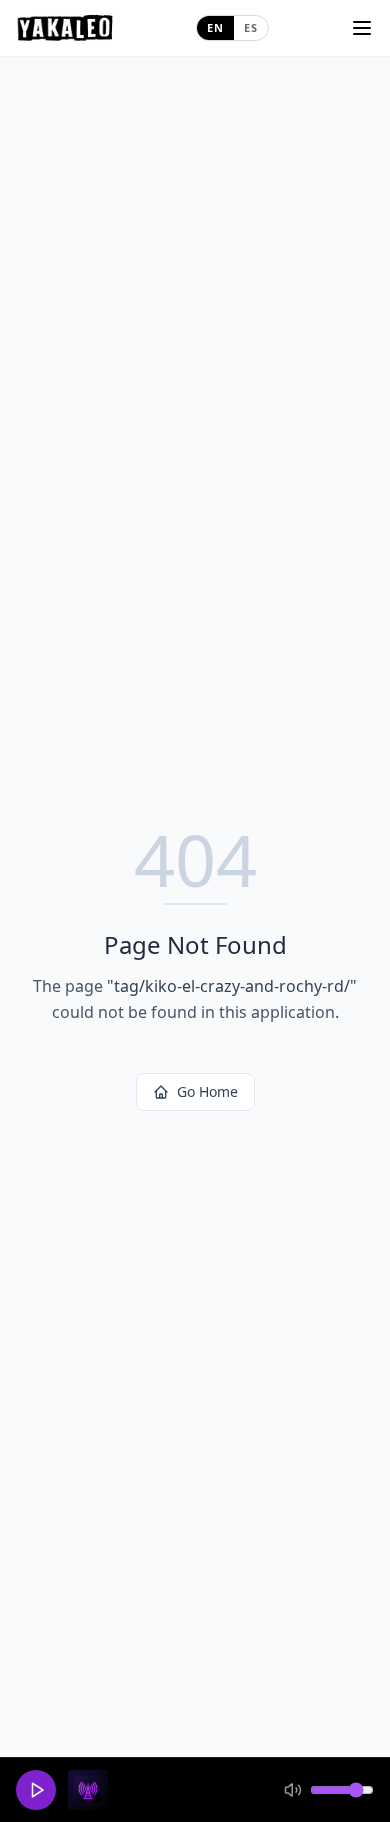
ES (251, 27)
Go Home (207, 1091)
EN (215, 27)
